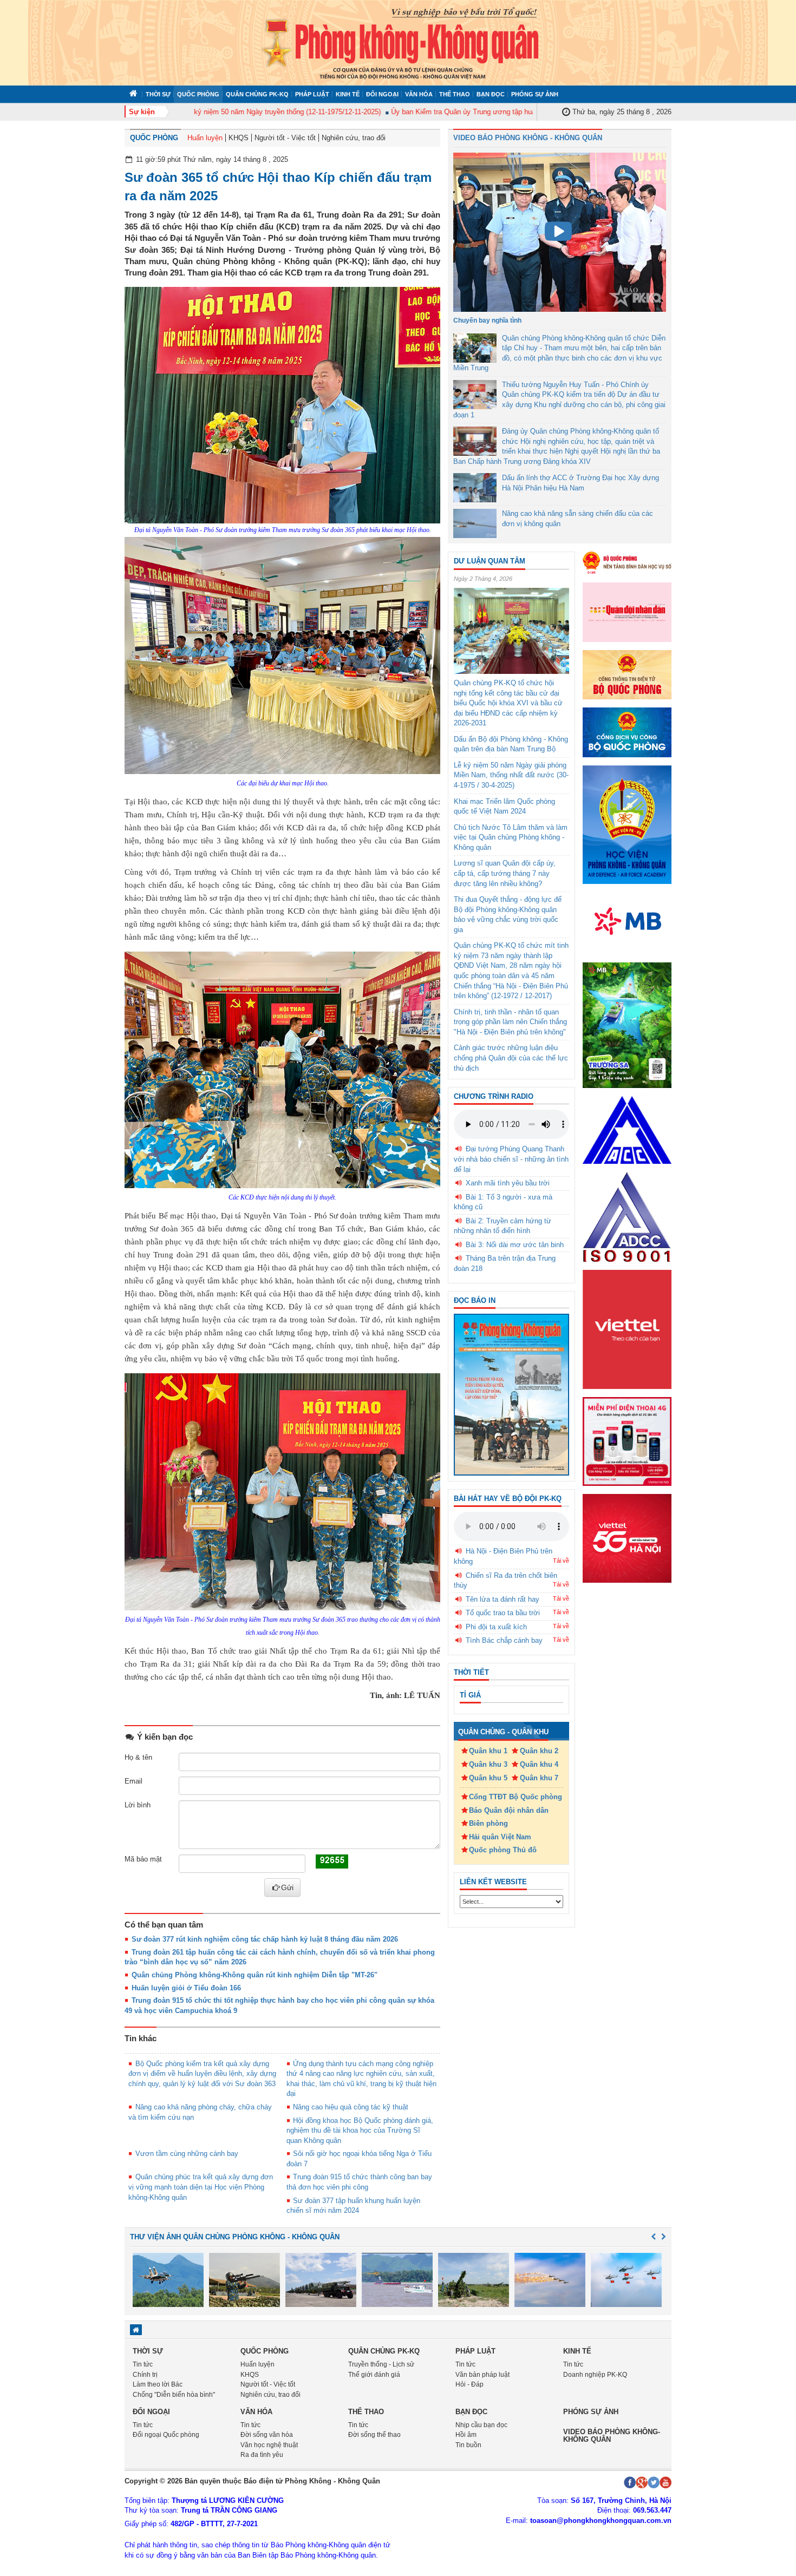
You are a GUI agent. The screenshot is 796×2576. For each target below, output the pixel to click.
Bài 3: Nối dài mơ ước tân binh (515, 1245)
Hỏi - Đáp (469, 2384)
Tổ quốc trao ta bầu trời (503, 1613)
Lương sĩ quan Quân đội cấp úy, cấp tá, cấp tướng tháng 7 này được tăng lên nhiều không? (505, 873)
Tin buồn (468, 2445)
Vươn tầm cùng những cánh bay (187, 2154)
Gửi (287, 1887)
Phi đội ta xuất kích (496, 1627)
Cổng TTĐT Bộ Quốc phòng (516, 1797)
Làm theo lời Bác (158, 2384)
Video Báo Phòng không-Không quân (612, 2436)
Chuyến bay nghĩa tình (487, 320)
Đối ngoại (382, 94)
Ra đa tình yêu (262, 2455)
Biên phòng (488, 1823)
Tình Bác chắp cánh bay (504, 1640)
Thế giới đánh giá (374, 2375)
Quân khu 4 (539, 1764)
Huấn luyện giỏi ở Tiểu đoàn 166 (186, 1988)
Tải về (561, 1561)
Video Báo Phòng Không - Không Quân (528, 138)
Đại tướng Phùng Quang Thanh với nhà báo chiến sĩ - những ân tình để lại (511, 1159)
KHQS (239, 138)
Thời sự (158, 94)
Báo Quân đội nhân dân (509, 1810)
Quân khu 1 (488, 1751)
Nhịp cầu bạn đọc (481, 2425)
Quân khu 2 (539, 1751)
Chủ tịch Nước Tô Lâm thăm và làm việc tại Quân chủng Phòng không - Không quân (511, 837)
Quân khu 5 (488, 1778)
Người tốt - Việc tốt (285, 138)
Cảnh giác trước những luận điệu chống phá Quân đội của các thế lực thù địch (511, 1058)
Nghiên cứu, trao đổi (354, 138)
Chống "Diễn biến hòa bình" (174, 2395)
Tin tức (143, 2364)
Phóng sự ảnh (535, 94)
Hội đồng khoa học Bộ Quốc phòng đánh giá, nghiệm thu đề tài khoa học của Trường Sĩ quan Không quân (360, 2131)
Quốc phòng (198, 94)
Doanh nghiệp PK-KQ (595, 2375)
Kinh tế (348, 94)
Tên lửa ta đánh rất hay (503, 1599)
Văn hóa (419, 94)
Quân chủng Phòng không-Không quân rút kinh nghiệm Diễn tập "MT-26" (255, 1975)
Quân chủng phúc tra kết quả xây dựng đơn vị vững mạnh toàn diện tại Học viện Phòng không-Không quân (201, 2187)
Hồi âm (466, 2435)
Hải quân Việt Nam (500, 1837)
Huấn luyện (205, 138)
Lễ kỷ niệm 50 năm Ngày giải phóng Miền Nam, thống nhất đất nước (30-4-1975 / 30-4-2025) (511, 775)
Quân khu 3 (488, 1764)
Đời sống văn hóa (267, 2435)
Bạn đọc (491, 94)
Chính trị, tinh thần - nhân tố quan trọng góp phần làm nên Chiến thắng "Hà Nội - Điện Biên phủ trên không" (510, 1022)
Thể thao (455, 94)
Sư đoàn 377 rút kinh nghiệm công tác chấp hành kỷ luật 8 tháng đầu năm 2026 (265, 1939)
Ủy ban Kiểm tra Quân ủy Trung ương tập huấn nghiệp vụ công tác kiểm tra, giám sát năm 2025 (503, 112)
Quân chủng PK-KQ (257, 94)
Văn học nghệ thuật (269, 2445)
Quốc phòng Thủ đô (503, 1850)
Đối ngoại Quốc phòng (166, 2435)
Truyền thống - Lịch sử (381, 2364)
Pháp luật (312, 94)
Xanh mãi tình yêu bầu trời (508, 1183)
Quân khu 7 (539, 1778)
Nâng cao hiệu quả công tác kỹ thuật (351, 2107)
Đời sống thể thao (374, 2435)
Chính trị (145, 2375)
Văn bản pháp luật (482, 2375)
